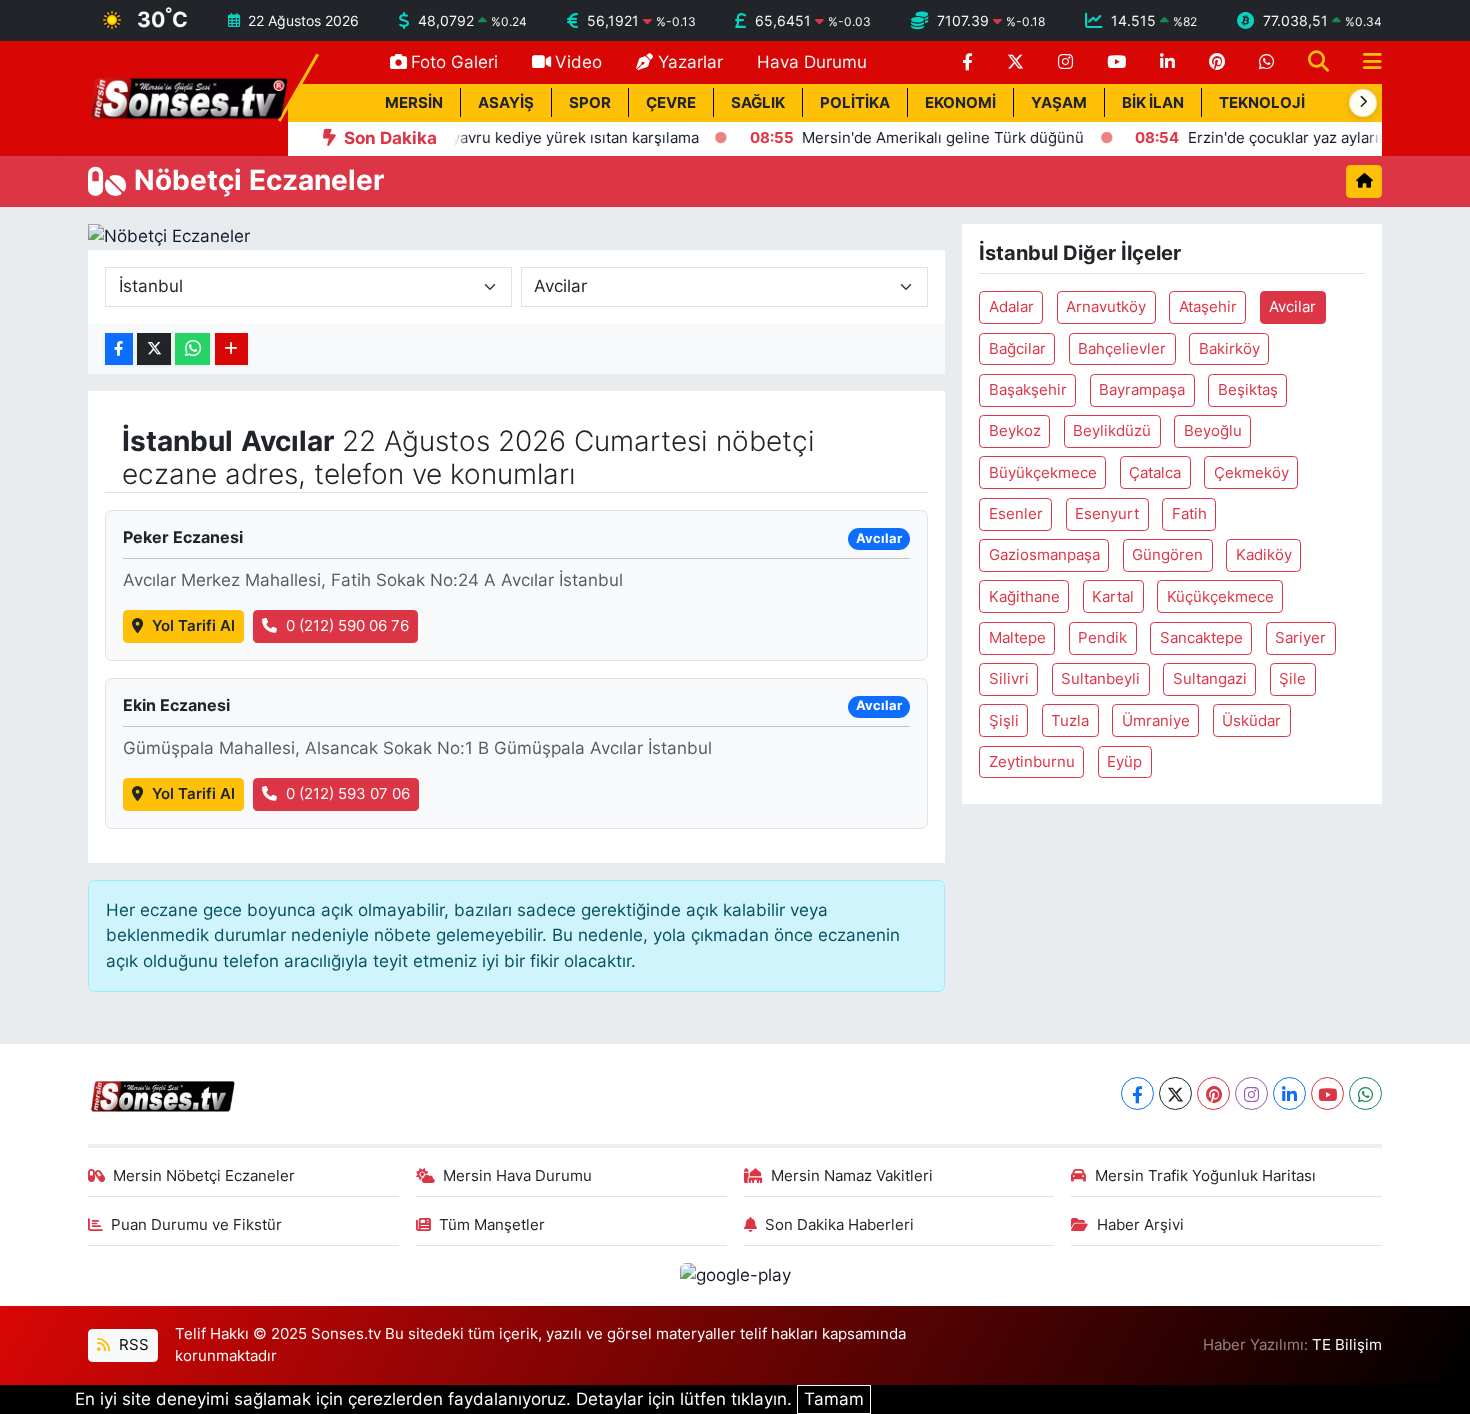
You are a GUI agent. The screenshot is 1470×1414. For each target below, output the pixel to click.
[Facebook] (1137, 1093)
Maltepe (1017, 638)
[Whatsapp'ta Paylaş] (192, 349)
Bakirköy (1229, 349)
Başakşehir (1028, 390)
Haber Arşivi (1140, 1225)
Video (578, 62)
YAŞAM (1059, 103)
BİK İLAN (1153, 103)
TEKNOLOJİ (1262, 103)
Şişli (1004, 721)
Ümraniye (1156, 721)
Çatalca (1155, 473)
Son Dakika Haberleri (839, 1225)
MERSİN (414, 103)
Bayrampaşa (1142, 390)
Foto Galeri (454, 62)
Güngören (1167, 555)
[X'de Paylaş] (154, 349)
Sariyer (1300, 638)
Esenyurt (1107, 514)
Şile (1292, 679)
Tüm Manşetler (492, 1225)
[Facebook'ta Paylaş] (119, 349)
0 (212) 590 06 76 (347, 626)
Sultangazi (1210, 679)
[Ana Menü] (1364, 62)
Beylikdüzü (1112, 431)
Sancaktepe (1201, 638)
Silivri (1009, 679)
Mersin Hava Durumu (517, 1176)
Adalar (1011, 307)
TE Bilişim (1347, 1345)
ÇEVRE (671, 103)
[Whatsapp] (1365, 1093)
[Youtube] (1327, 1093)
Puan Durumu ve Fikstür (196, 1225)
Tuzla (1070, 721)
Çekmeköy (1251, 473)
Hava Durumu (812, 62)
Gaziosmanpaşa (1044, 555)
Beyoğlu (1213, 431)
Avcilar (1292, 307)
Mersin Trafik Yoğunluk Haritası (1205, 1176)
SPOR (590, 103)
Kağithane (1024, 597)
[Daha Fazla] (231, 349)
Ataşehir (1208, 307)
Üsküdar (1251, 721)
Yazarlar (690, 62)
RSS (132, 1345)
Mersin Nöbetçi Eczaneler (204, 1176)
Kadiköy (1264, 555)
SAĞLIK (758, 103)
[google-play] (735, 1275)
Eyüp (1124, 762)
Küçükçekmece (1220, 597)
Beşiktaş (1248, 390)
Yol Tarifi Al (193, 626)
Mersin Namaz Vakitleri (852, 1176)
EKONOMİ (960, 103)
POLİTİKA (855, 103)
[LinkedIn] (1289, 1093)
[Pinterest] (1213, 1093)
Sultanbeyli (1100, 679)
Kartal (1113, 597)
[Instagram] (1251, 1093)
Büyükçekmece (1043, 473)
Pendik (1102, 638)
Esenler (1016, 514)
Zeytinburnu (1032, 762)
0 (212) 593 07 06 (348, 794)
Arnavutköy (1106, 307)
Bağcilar (1017, 349)
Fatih (1189, 514)
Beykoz (1015, 431)
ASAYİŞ (506, 103)
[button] (1363, 103)
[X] (1175, 1093)
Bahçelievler (1122, 349)
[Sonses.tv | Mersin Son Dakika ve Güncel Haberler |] (188, 97)
